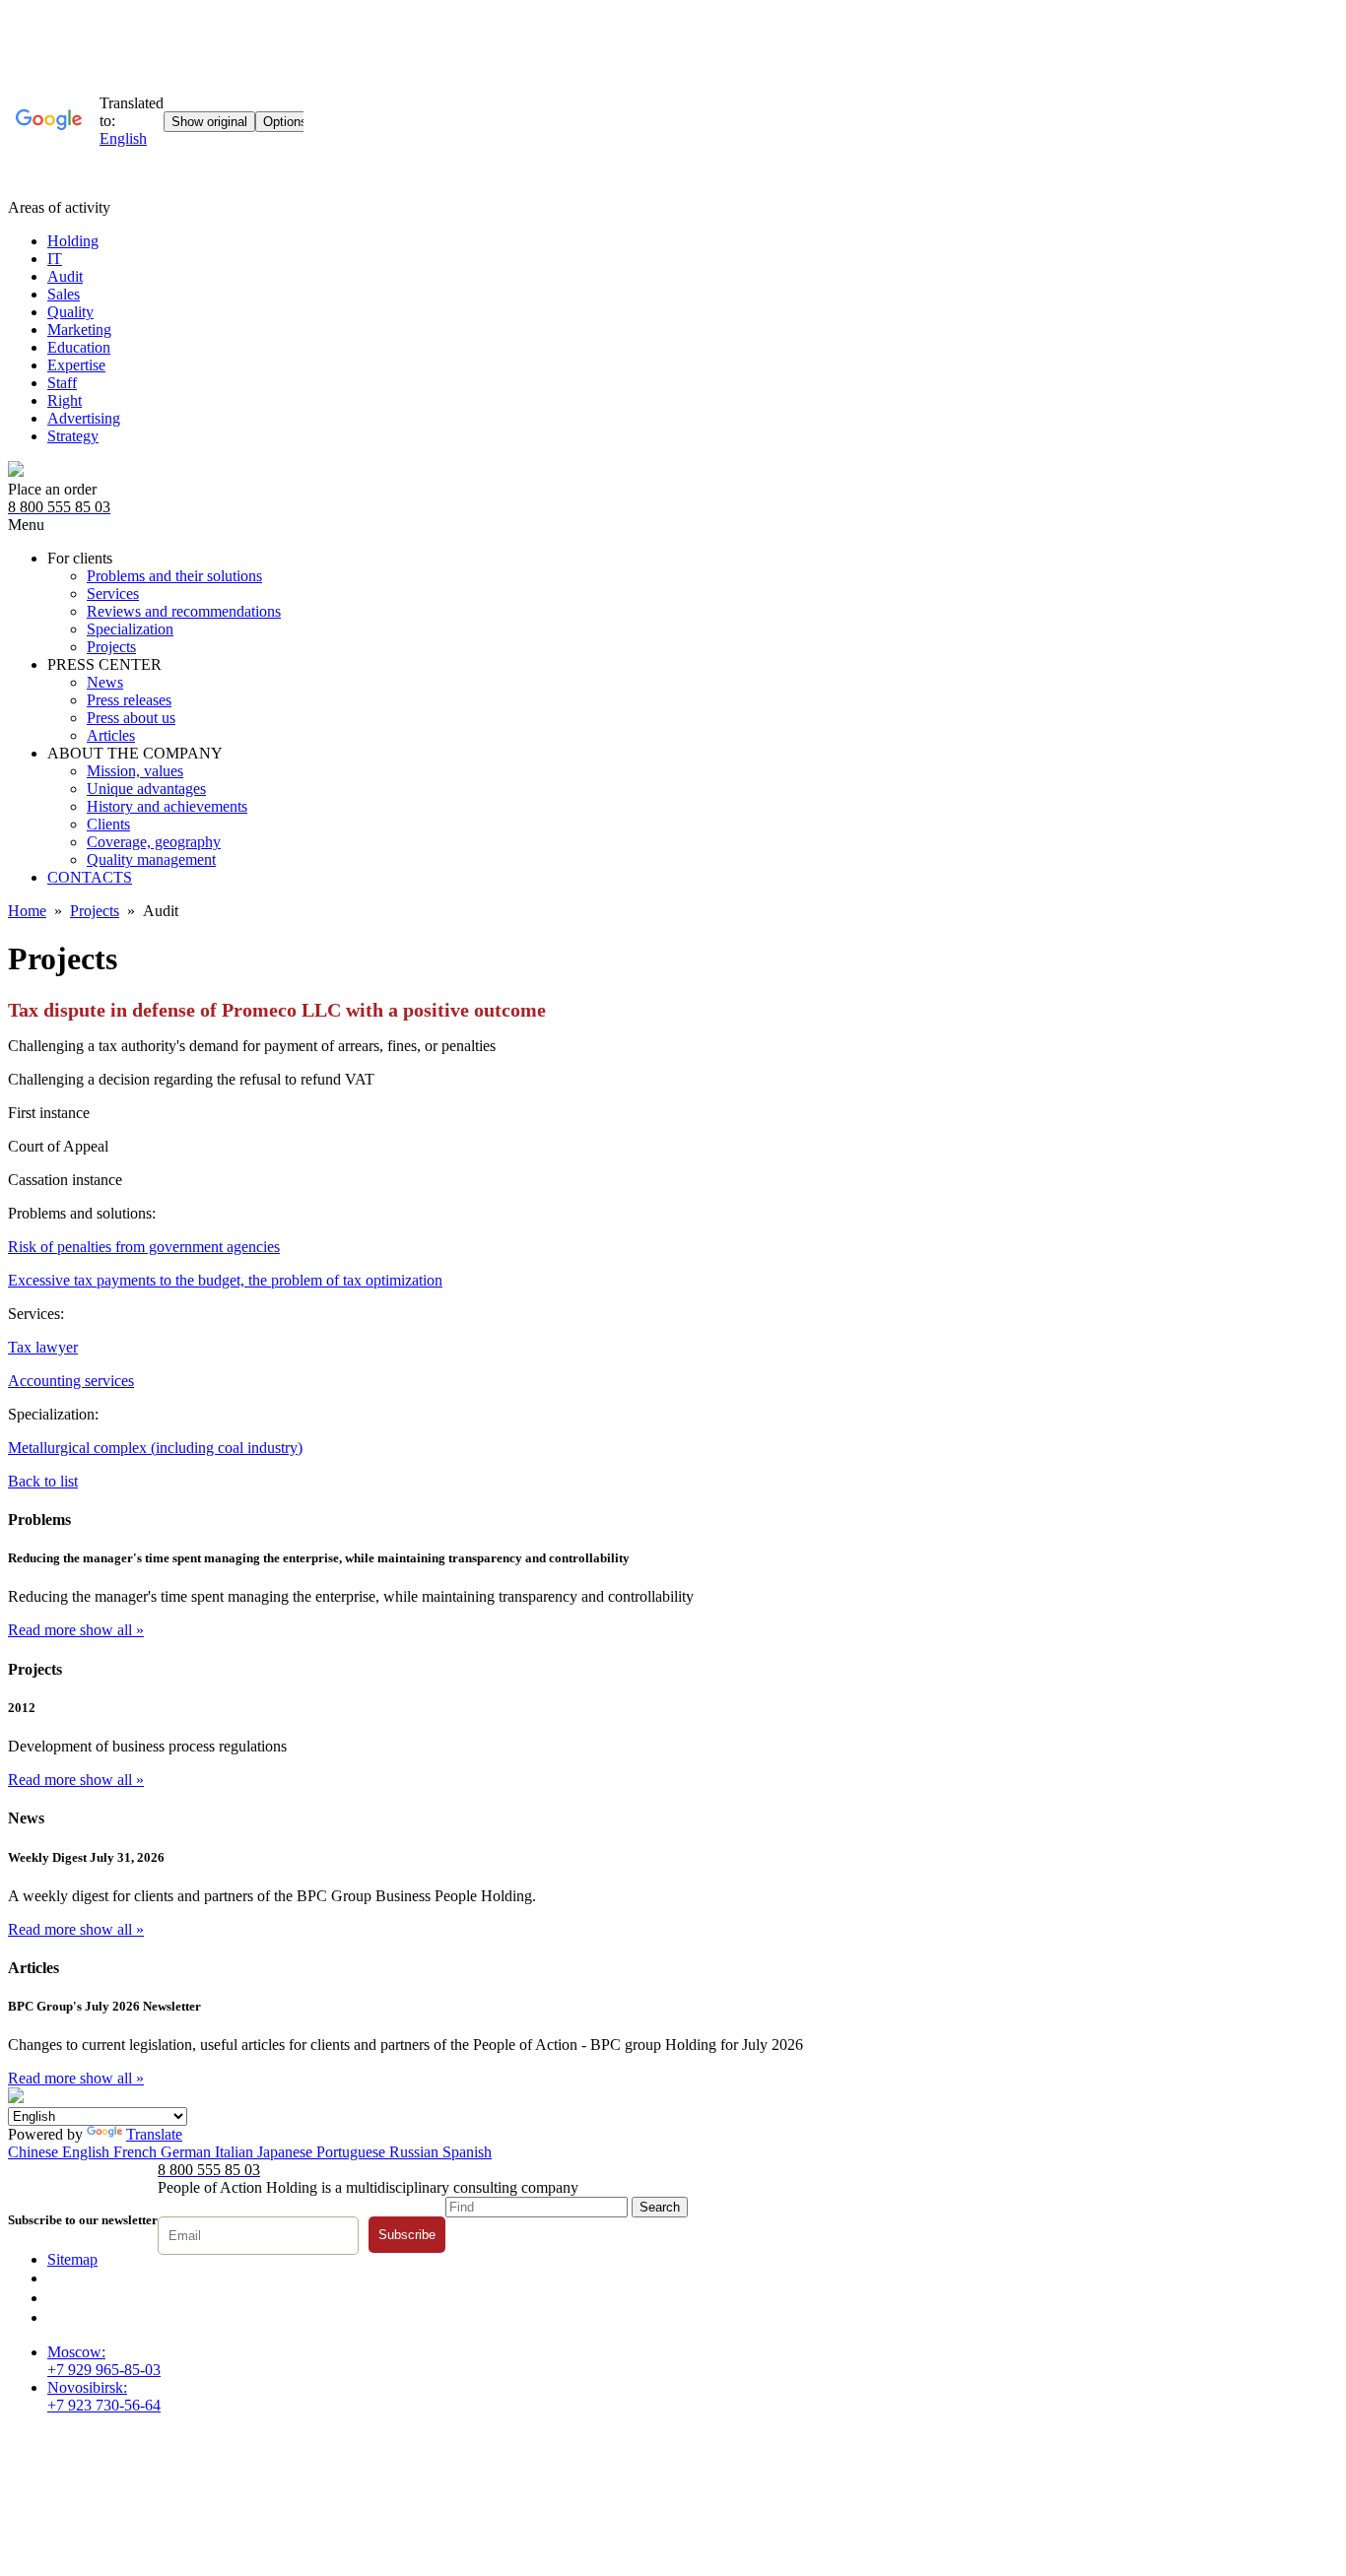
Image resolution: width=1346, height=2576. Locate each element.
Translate (154, 2134)
